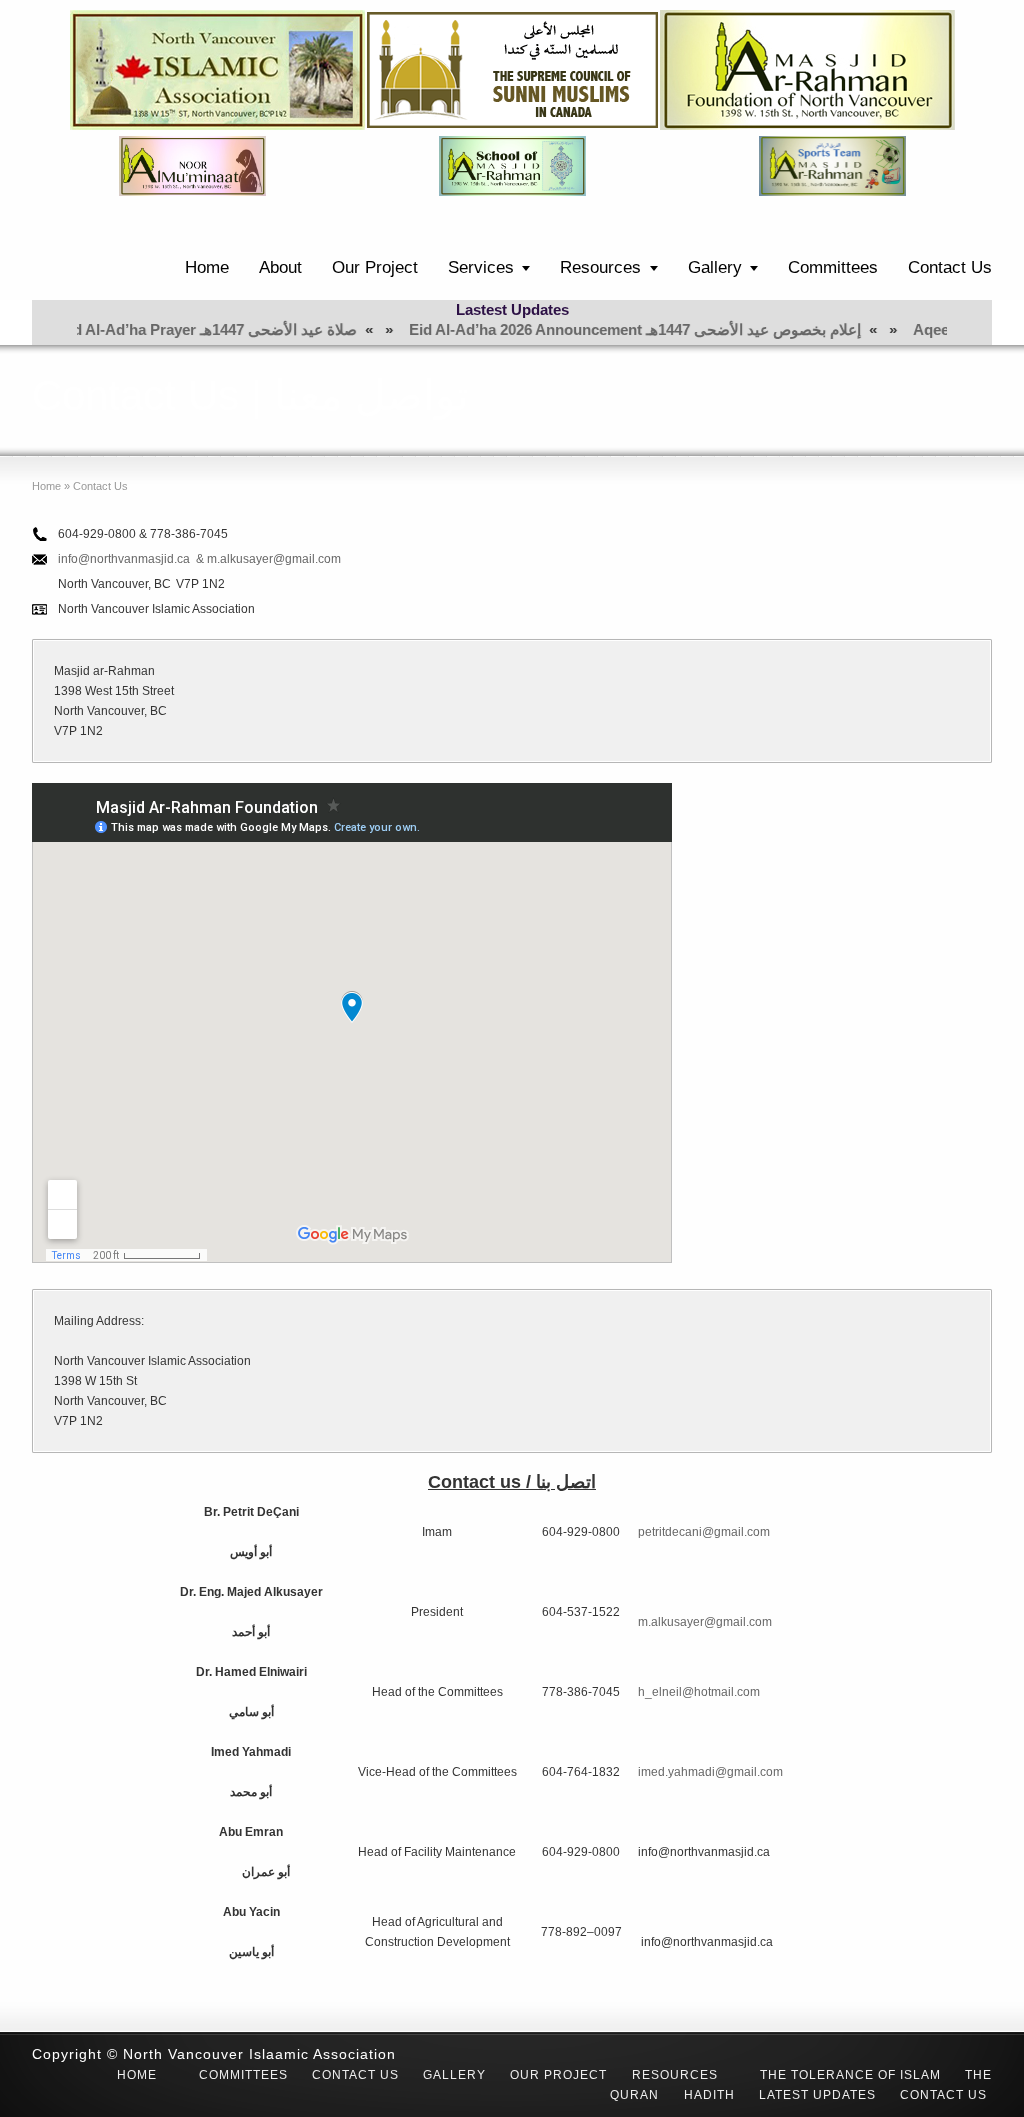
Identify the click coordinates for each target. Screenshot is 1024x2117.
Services (481, 267)
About (280, 267)
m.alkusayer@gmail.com (705, 1622)
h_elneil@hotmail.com (699, 1692)
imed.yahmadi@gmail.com (710, 1772)
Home (207, 267)
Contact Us (950, 267)
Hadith (709, 2095)
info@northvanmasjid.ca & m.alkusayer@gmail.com (199, 559)
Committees (833, 267)
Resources (600, 267)
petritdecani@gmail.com (704, 1532)
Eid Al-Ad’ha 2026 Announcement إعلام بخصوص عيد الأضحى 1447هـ (575, 329)
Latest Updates (817, 2095)
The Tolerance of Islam (850, 2075)
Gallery (715, 267)
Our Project (375, 267)
